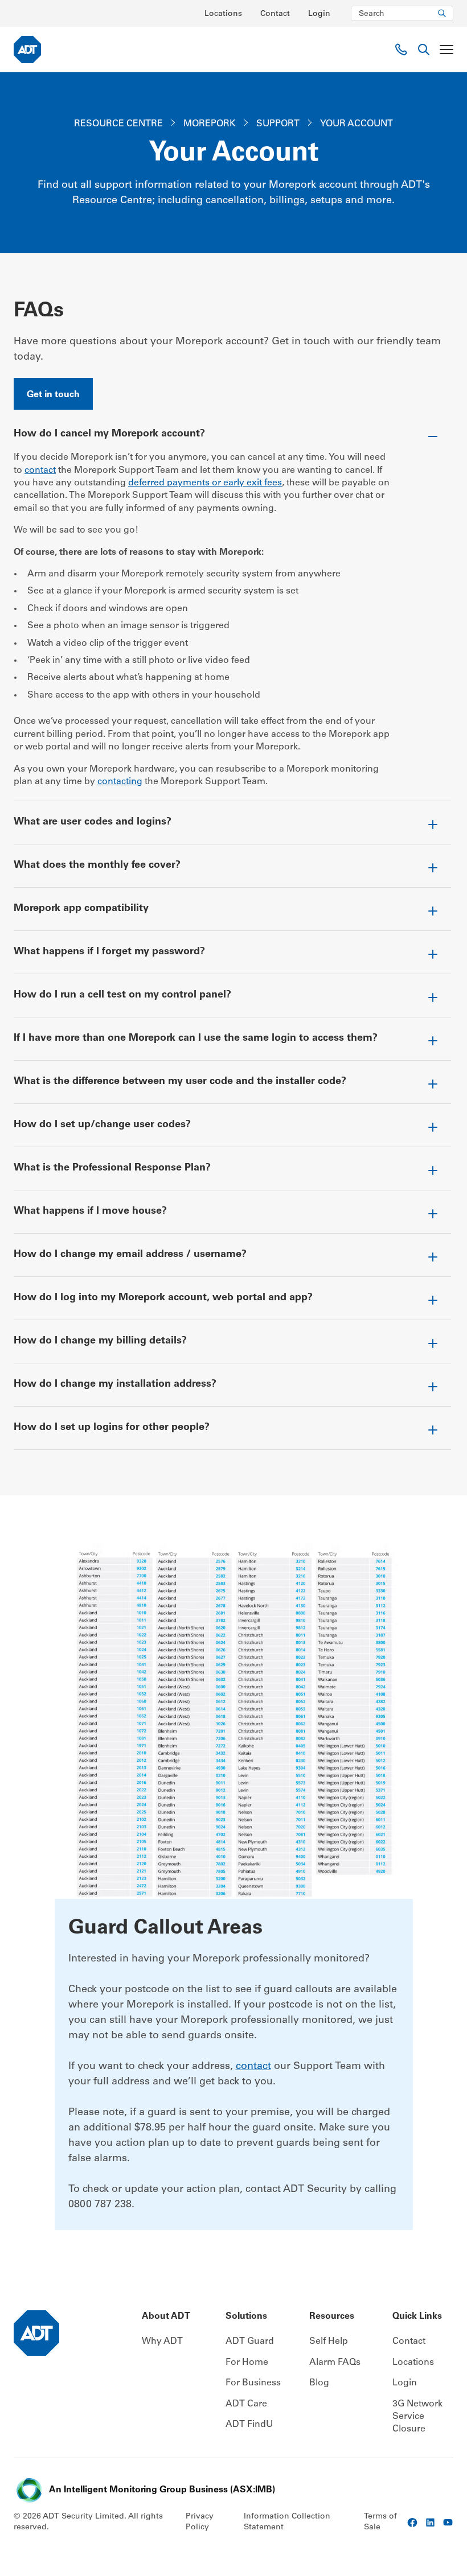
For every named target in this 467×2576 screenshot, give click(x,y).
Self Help (329, 2342)
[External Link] (412, 2523)
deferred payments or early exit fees (205, 483)
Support (278, 124)
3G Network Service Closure (417, 2417)
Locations (223, 14)
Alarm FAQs (335, 2363)
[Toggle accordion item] (232, 439)
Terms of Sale (380, 2523)
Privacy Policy (200, 2523)
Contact (275, 14)
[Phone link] (401, 50)
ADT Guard (250, 2342)
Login (319, 14)
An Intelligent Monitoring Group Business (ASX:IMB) (162, 2490)
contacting (120, 782)
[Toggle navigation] (446, 50)
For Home (247, 2363)
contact (40, 471)
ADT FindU (249, 2425)
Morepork (210, 124)
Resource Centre (118, 124)
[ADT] (27, 50)
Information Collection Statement (287, 2523)
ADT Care (246, 2404)
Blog (319, 2383)
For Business (253, 2383)
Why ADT (162, 2342)
